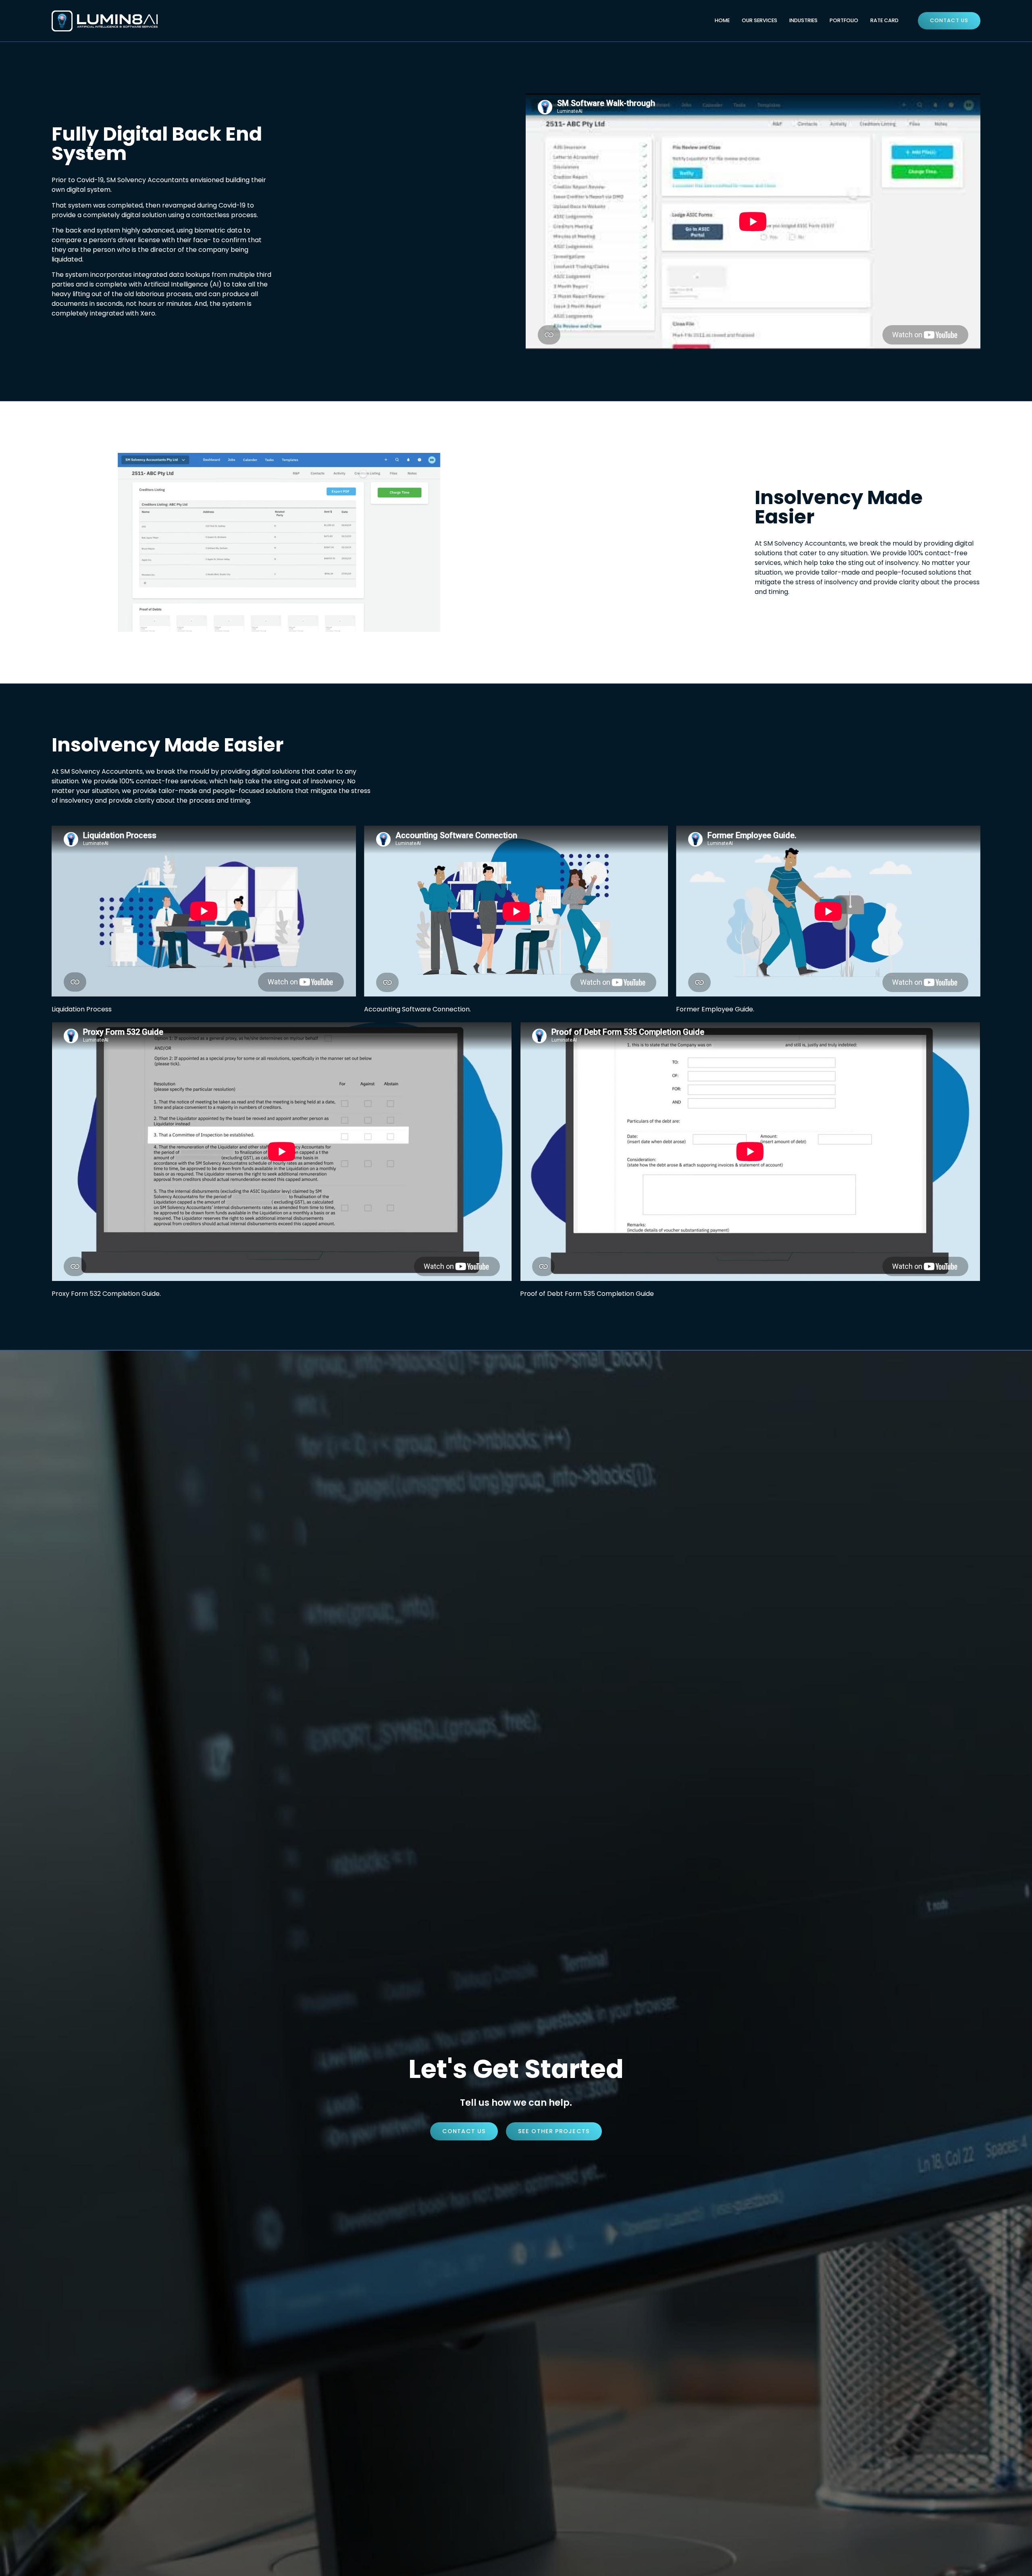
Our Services (759, 20)
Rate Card (884, 20)
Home (722, 20)
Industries (803, 20)
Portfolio (844, 20)
